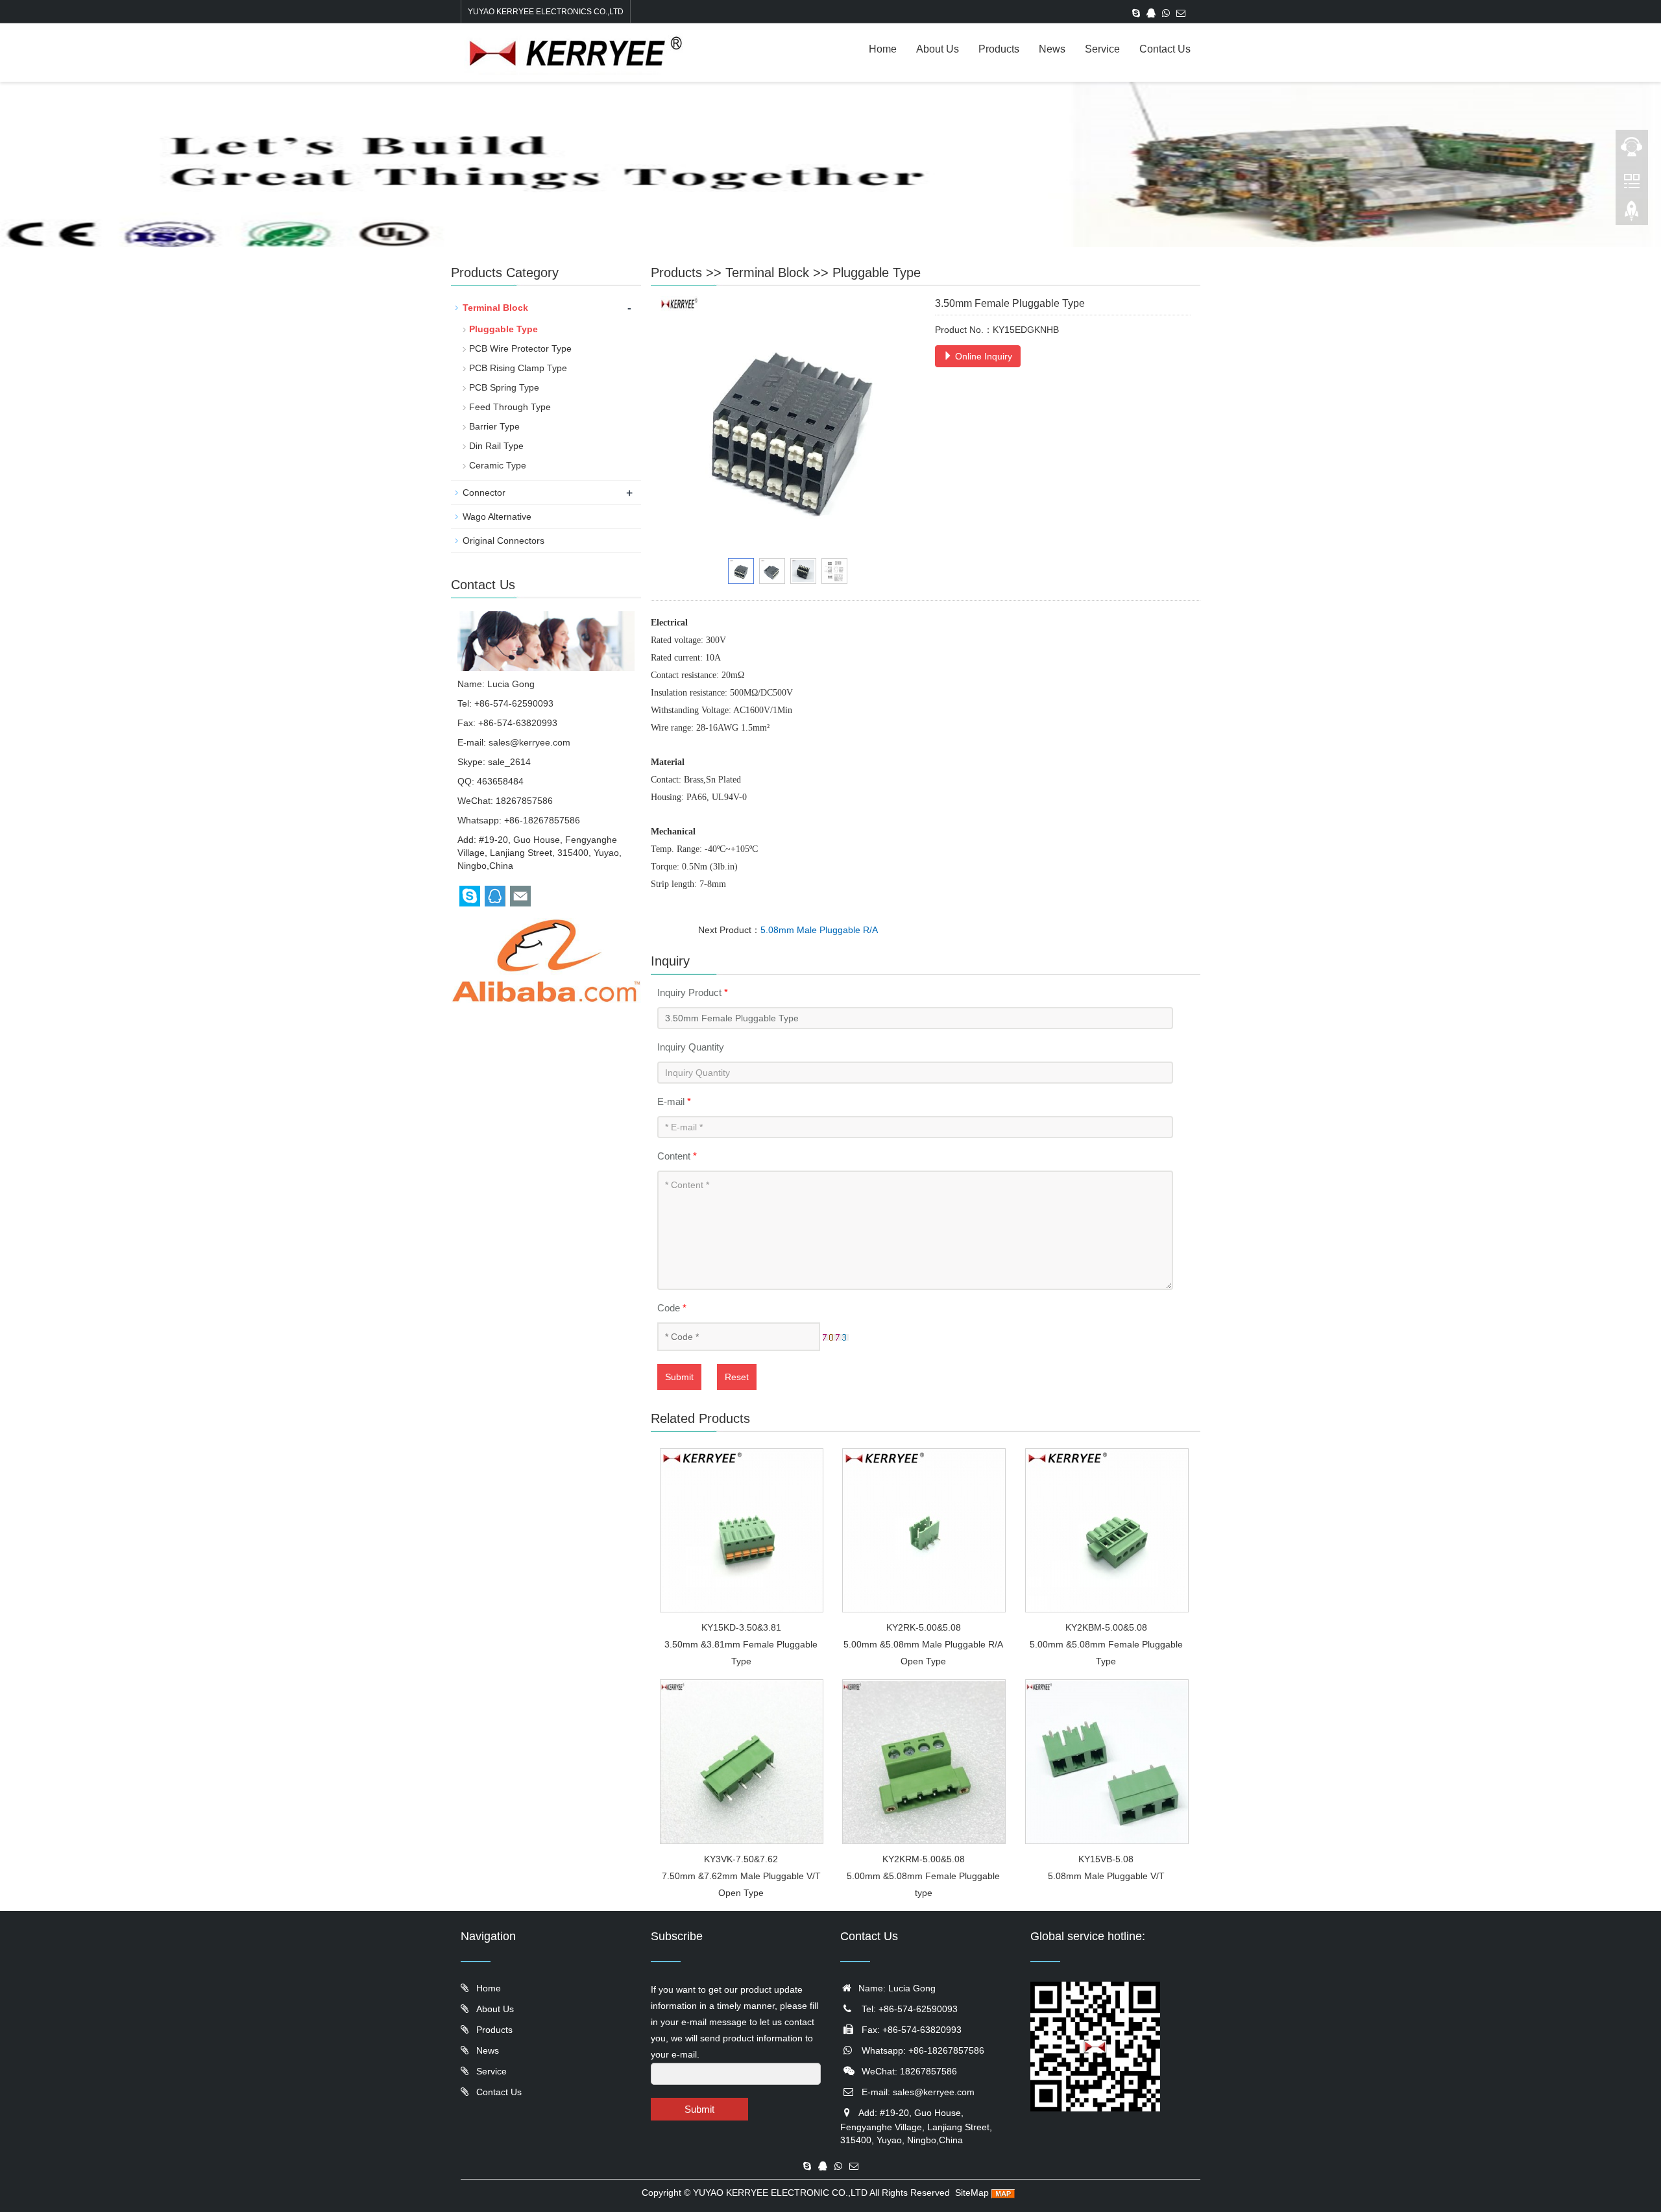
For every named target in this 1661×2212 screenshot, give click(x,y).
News (1052, 49)
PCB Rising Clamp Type (518, 368)
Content (677, 1156)
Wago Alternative (497, 517)
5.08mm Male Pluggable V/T (1106, 1876)
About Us (938, 49)
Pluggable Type (877, 273)
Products (999, 49)
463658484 (500, 781)
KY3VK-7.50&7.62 (741, 1859)
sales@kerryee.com (529, 742)
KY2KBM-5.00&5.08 (1106, 1627)
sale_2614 (509, 762)
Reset (737, 1377)
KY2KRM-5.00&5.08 (924, 1859)
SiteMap (972, 2193)
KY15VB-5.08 (1106, 1859)
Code (672, 1308)
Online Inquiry (982, 356)
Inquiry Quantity (691, 1047)
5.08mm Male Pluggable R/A (819, 930)
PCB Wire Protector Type (520, 348)
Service (1102, 49)
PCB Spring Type (504, 387)
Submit (679, 1377)
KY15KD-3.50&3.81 (741, 1627)
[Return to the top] (1632, 215)
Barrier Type (494, 426)
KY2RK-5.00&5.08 (924, 1627)
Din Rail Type (496, 446)
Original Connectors (503, 541)
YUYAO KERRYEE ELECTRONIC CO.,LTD (780, 2193)
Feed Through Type (510, 407)
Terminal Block (767, 273)
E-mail (674, 1101)
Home (883, 49)
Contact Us (1165, 49)
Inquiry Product (693, 992)
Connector (484, 492)
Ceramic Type (498, 465)
